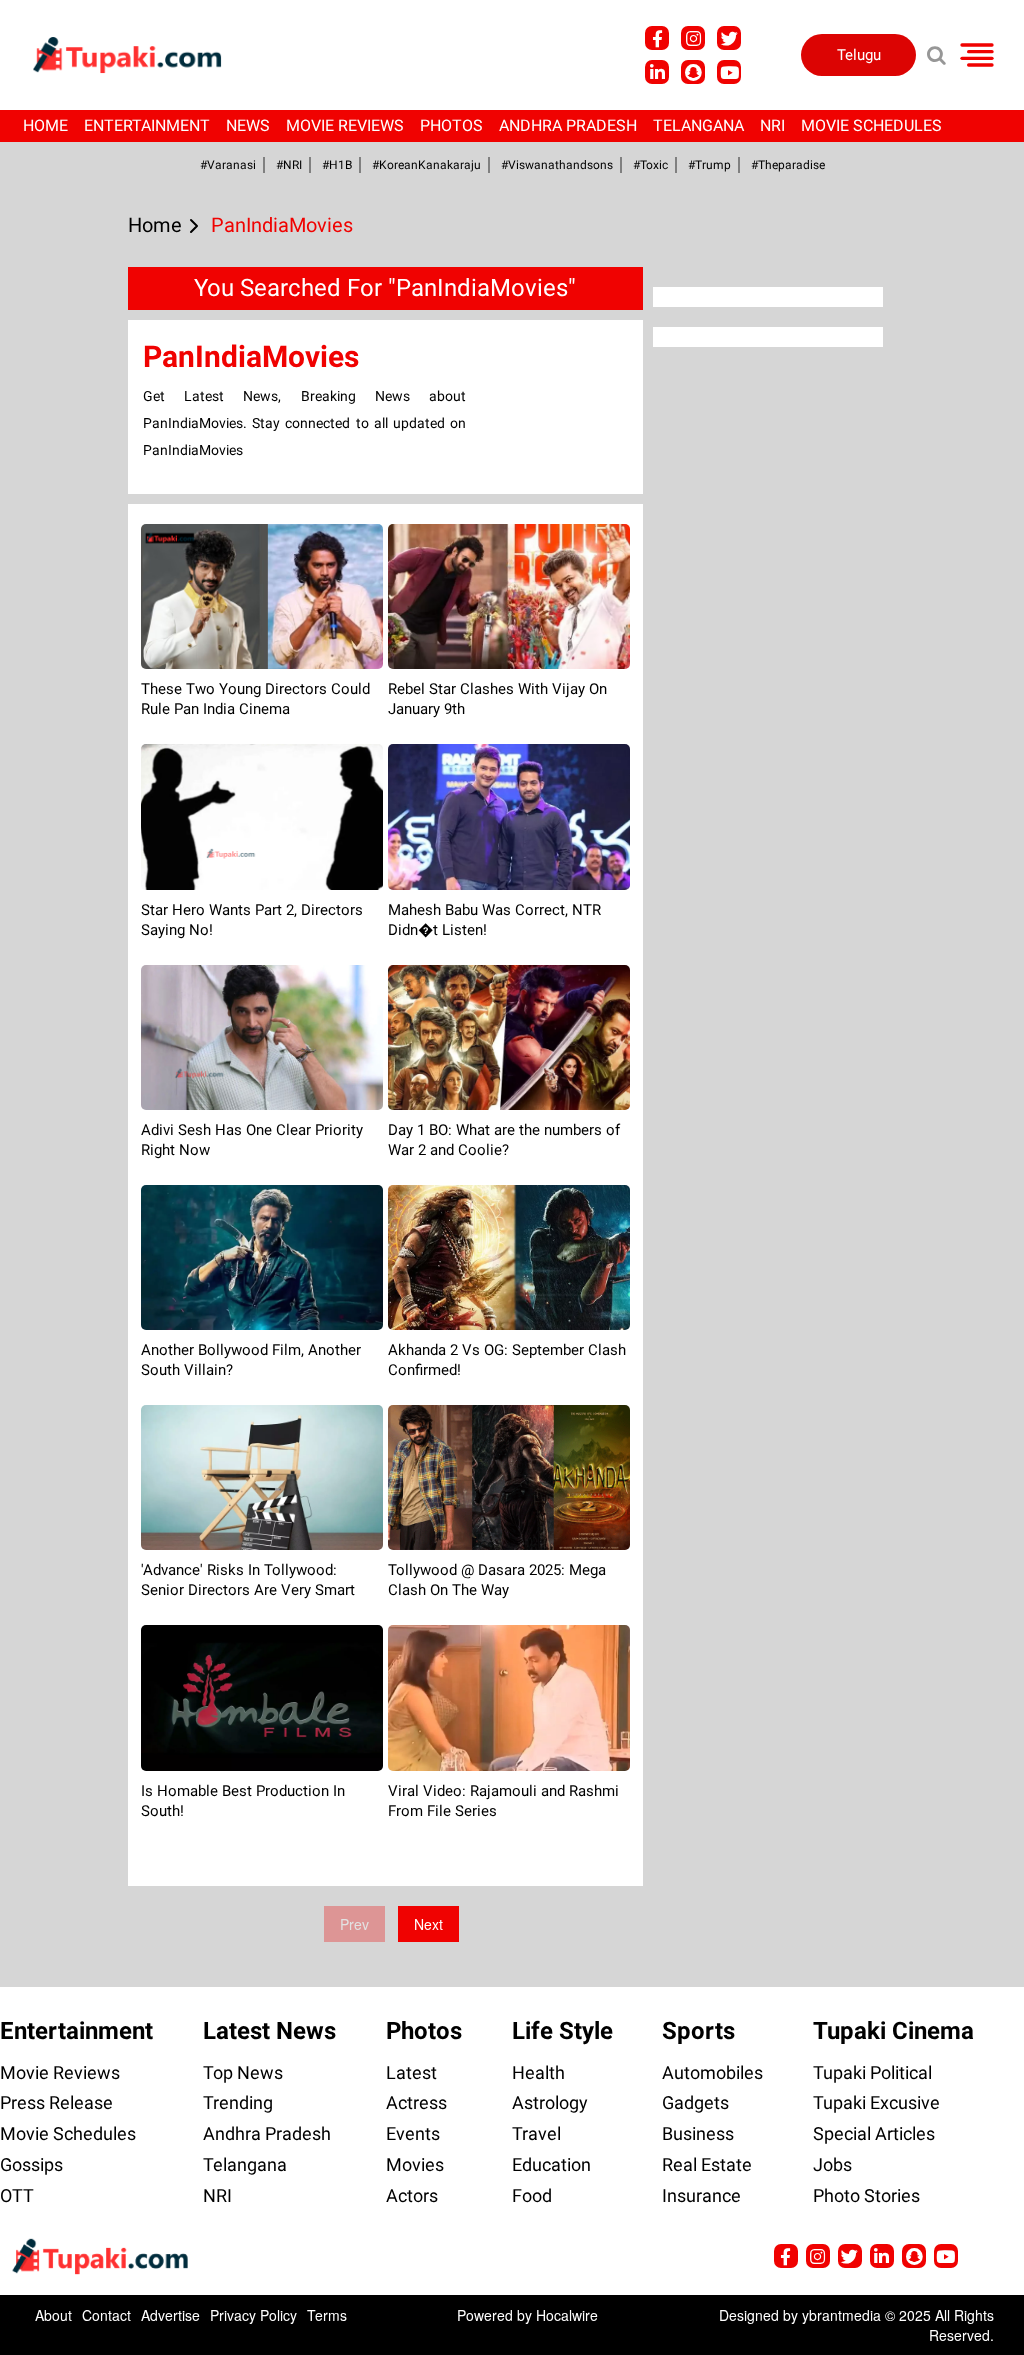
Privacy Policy (253, 2315)
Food (532, 2195)
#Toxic (650, 165)
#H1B (337, 165)
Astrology (550, 2102)
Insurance (701, 2195)
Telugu (859, 55)
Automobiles (712, 2072)
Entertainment (147, 125)
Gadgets (695, 2102)
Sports (698, 2031)
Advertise (170, 2315)
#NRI (289, 165)
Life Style (562, 2031)
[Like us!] (657, 38)
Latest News (269, 2031)
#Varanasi (228, 165)
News (248, 125)
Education (551, 2164)
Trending (238, 2102)
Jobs (832, 2164)
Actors (412, 2195)
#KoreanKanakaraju (426, 165)
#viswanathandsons (557, 165)
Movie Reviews (345, 125)
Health (538, 2072)
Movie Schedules (871, 125)
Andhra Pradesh (568, 125)
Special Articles (874, 2133)
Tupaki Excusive (876, 2102)
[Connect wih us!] (657, 72)
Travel (536, 2133)
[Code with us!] (693, 72)
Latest (411, 2072)
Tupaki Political (872, 2072)
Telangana (698, 125)
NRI (772, 125)
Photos (451, 125)
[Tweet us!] (693, 38)
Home (45, 125)
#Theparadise (788, 165)
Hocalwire (567, 2315)
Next (428, 1924)
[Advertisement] (90, 771)
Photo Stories (866, 2195)
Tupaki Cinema (893, 2031)
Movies (415, 2164)
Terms (327, 2315)
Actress (416, 2102)
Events (413, 2133)
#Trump (709, 165)
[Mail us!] (729, 72)
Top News (243, 2072)
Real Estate (707, 2164)
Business (698, 2133)
